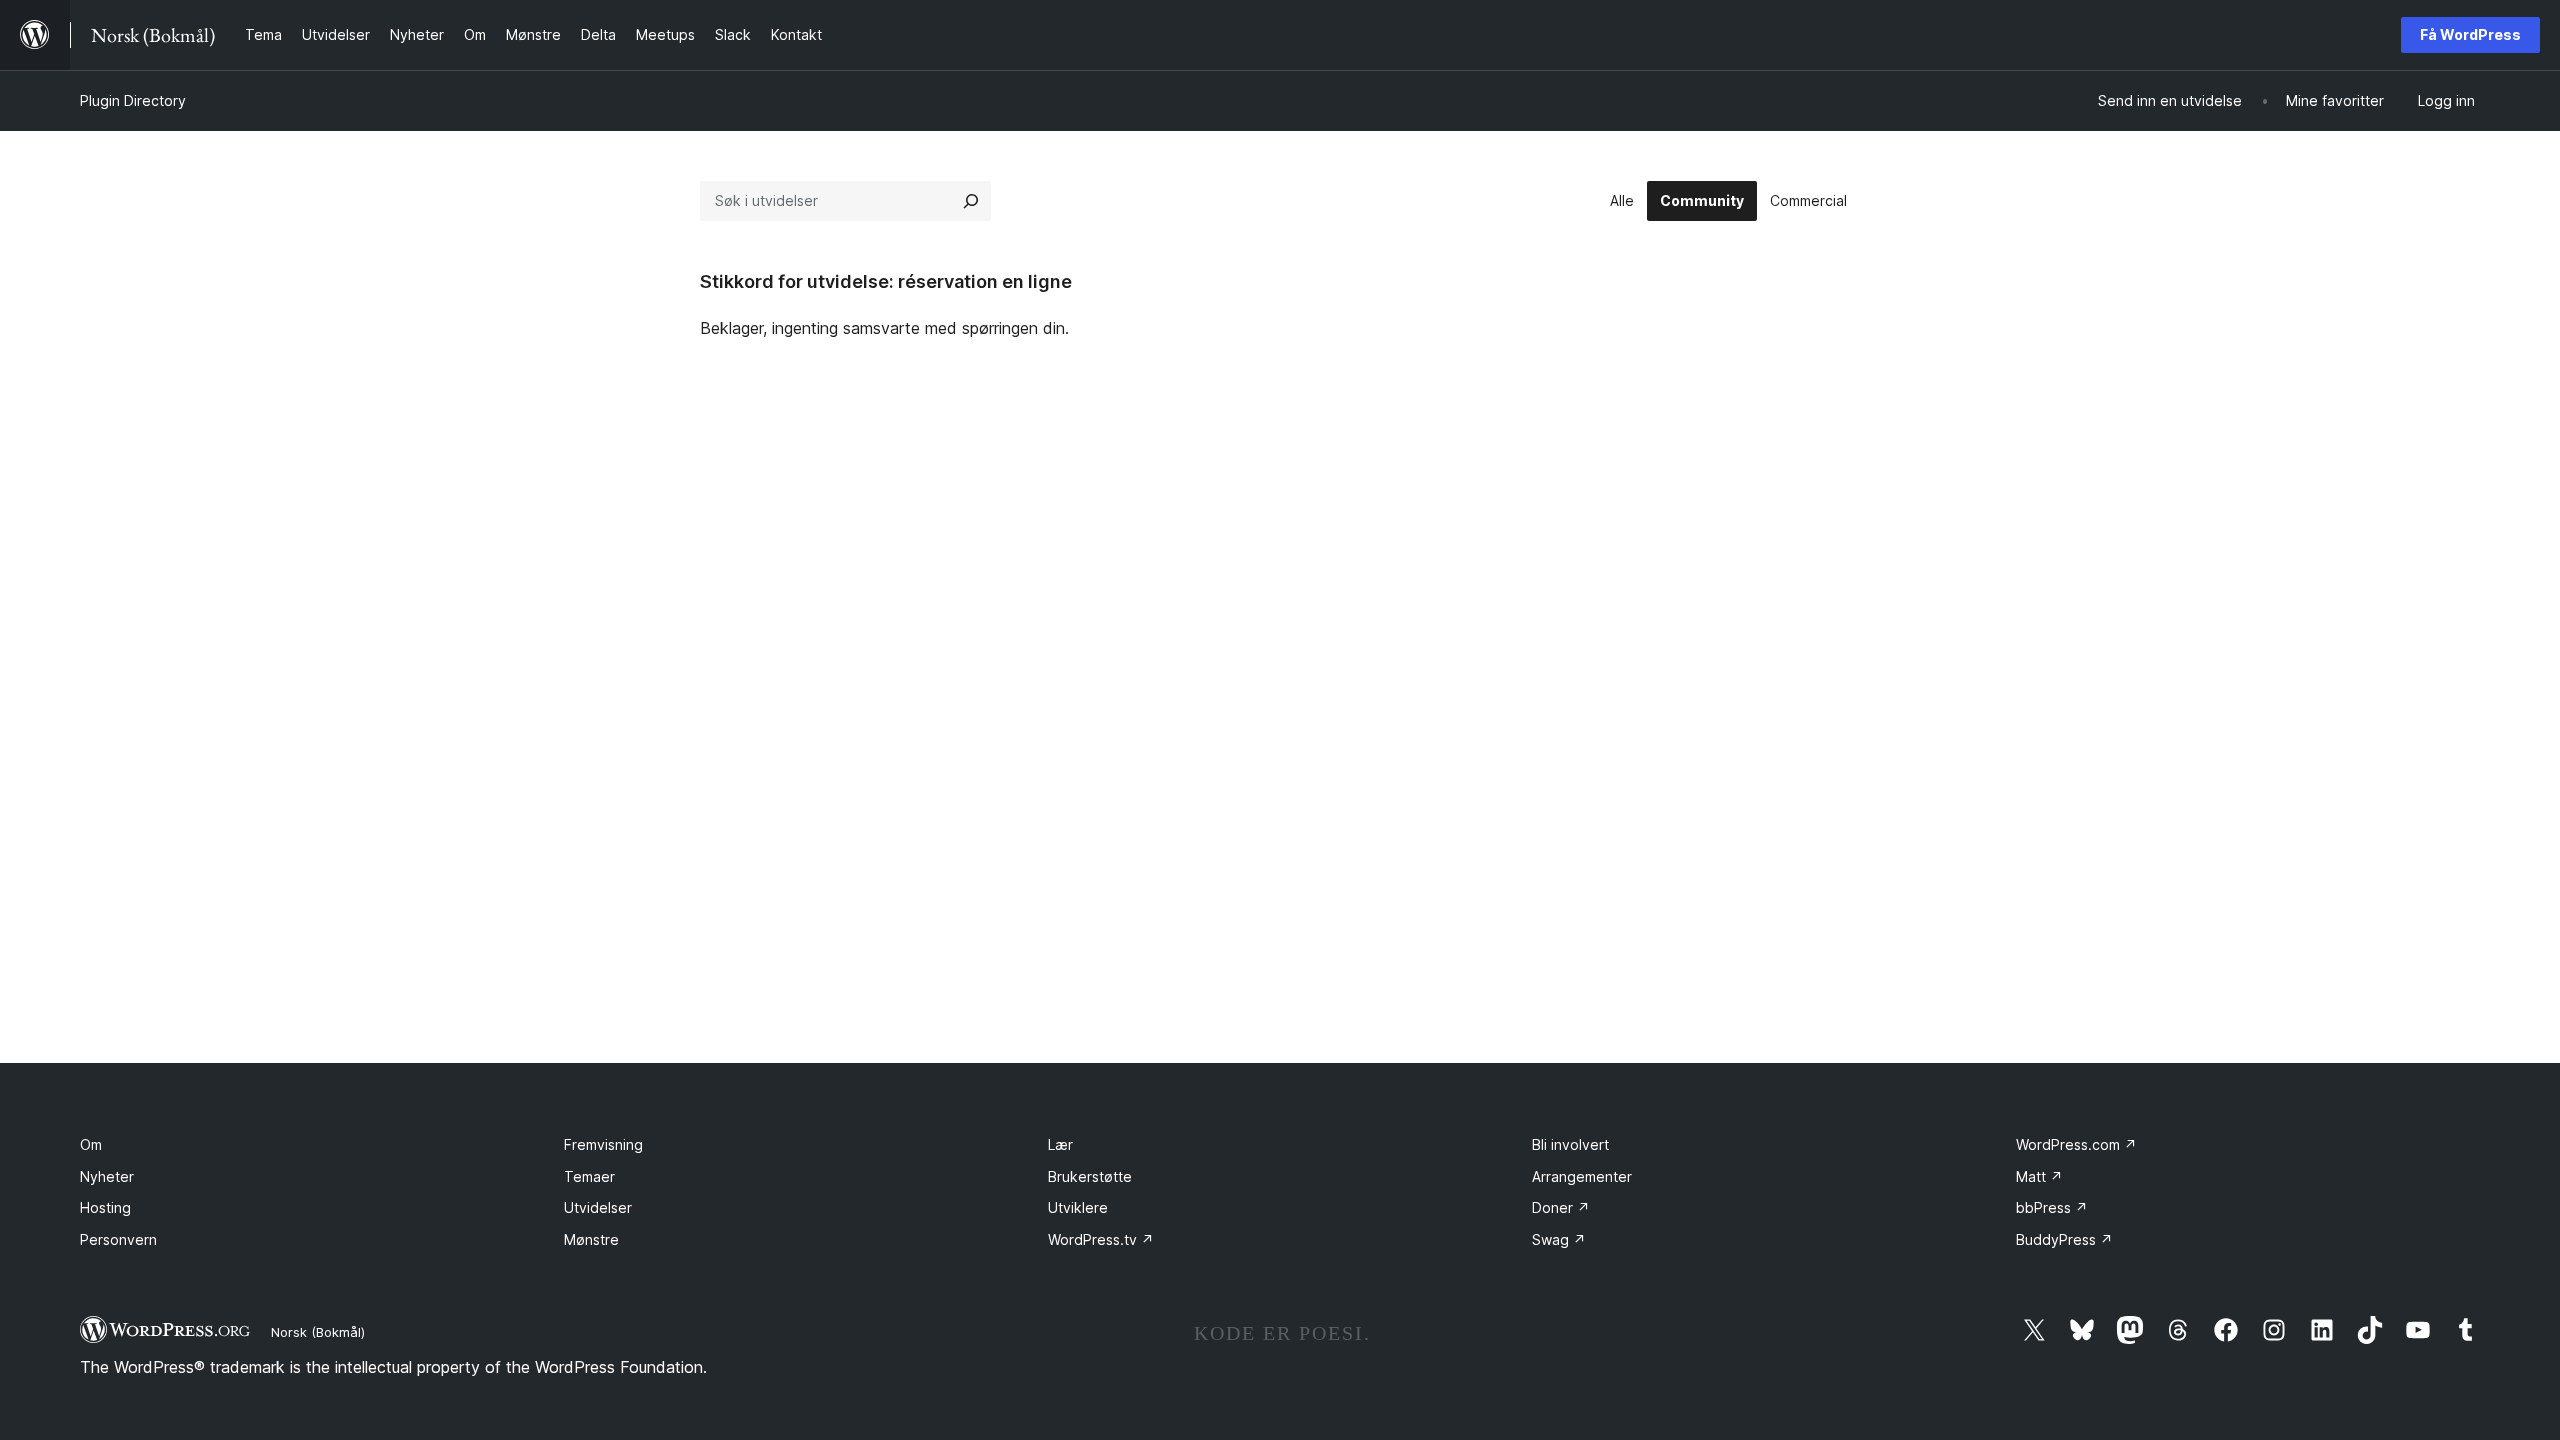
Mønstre (591, 1239)
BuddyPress (2064, 1239)
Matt (2039, 1176)
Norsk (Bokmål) (318, 1332)
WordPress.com (2076, 1144)
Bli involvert (1570, 1144)
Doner (1561, 1207)
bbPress (2052, 1207)
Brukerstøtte (1090, 1176)
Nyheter (107, 1176)
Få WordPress (2470, 34)
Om (91, 1144)
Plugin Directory (133, 100)
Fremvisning (603, 1144)
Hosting (105, 1207)
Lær (1060, 1144)
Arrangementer (1582, 1176)
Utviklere (1078, 1207)
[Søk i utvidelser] (971, 201)
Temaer (589, 1176)
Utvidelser (598, 1207)
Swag (1559, 1239)
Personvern (118, 1239)
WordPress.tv (1101, 1239)
